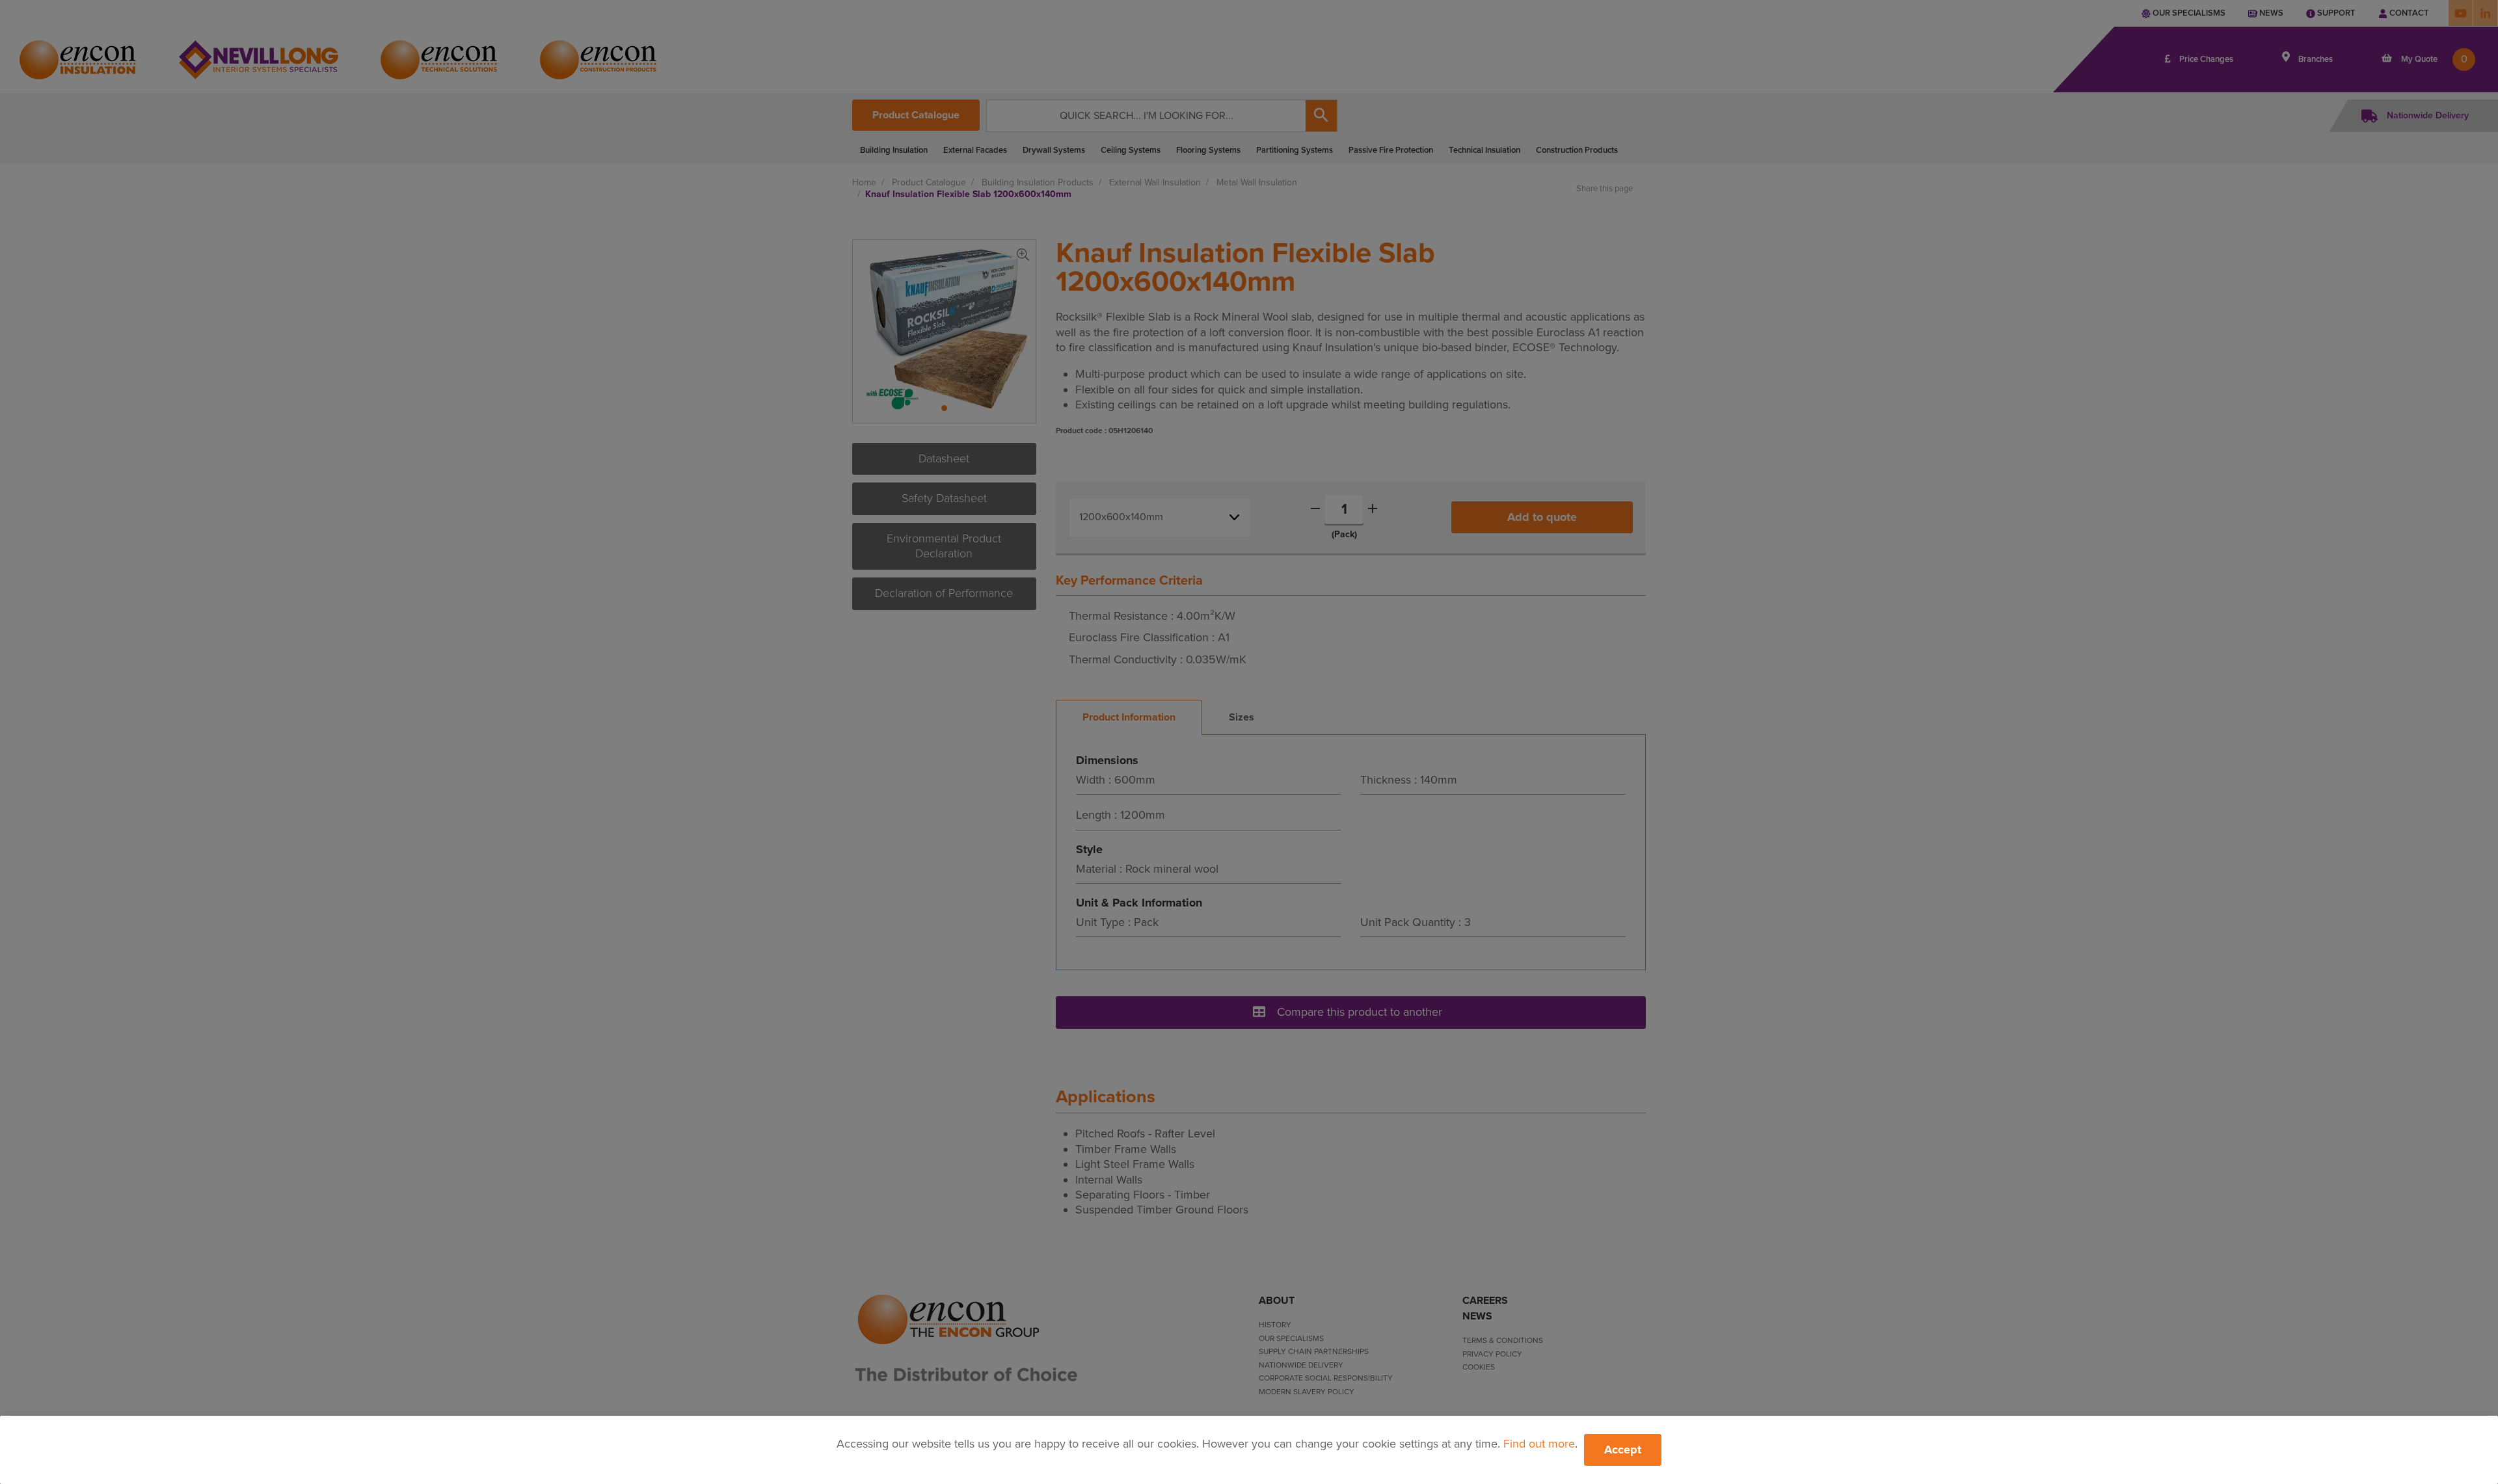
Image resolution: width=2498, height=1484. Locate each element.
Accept (1623, 1450)
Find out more (1539, 1444)
